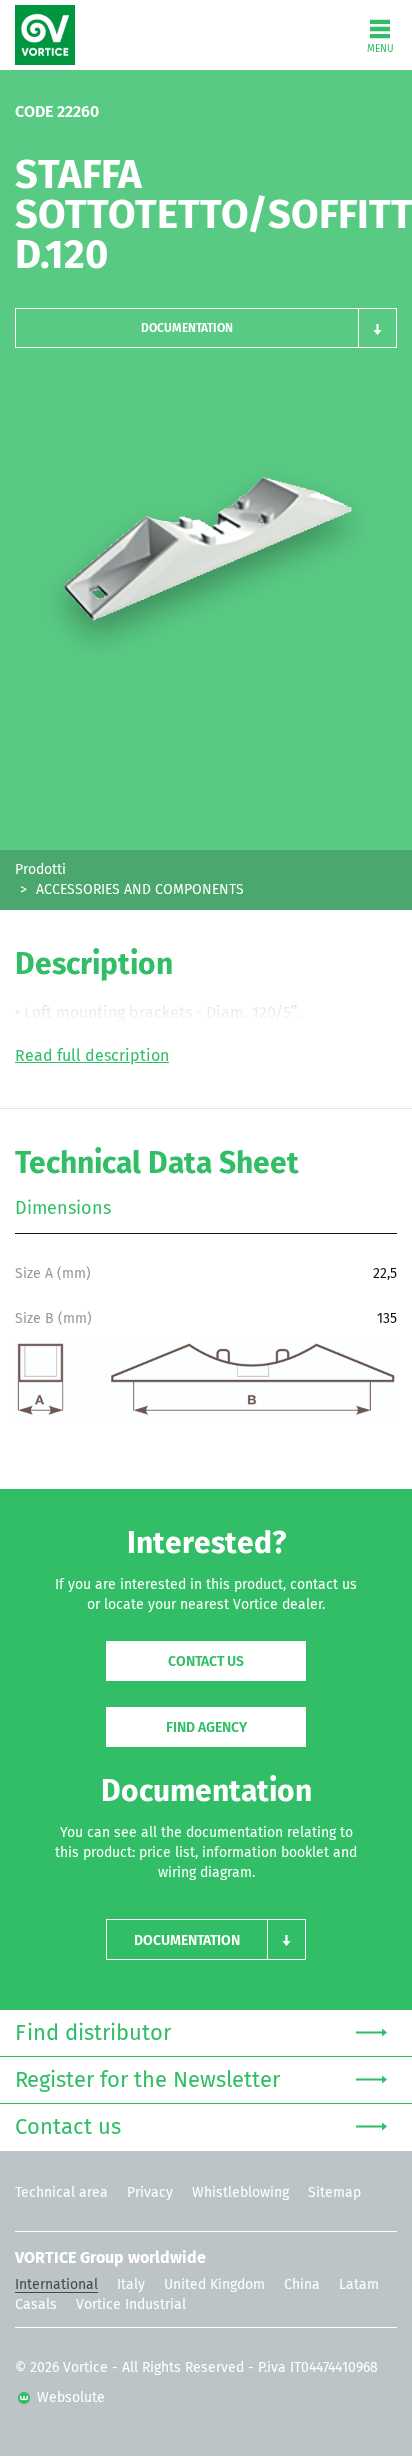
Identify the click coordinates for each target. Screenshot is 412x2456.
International (56, 2285)
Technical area (61, 2193)
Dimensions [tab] (63, 1209)
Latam (359, 2285)
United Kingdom (214, 2285)
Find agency (206, 1728)
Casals (36, 2305)
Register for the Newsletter (147, 2081)
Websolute (69, 2398)
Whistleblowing (240, 2193)
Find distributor (93, 2034)
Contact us (206, 1662)
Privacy (150, 2193)
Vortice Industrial (131, 2305)
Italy (131, 2285)
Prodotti (40, 870)
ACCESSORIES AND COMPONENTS (140, 890)
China (302, 2285)
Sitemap (334, 2193)
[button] (206, 328)
